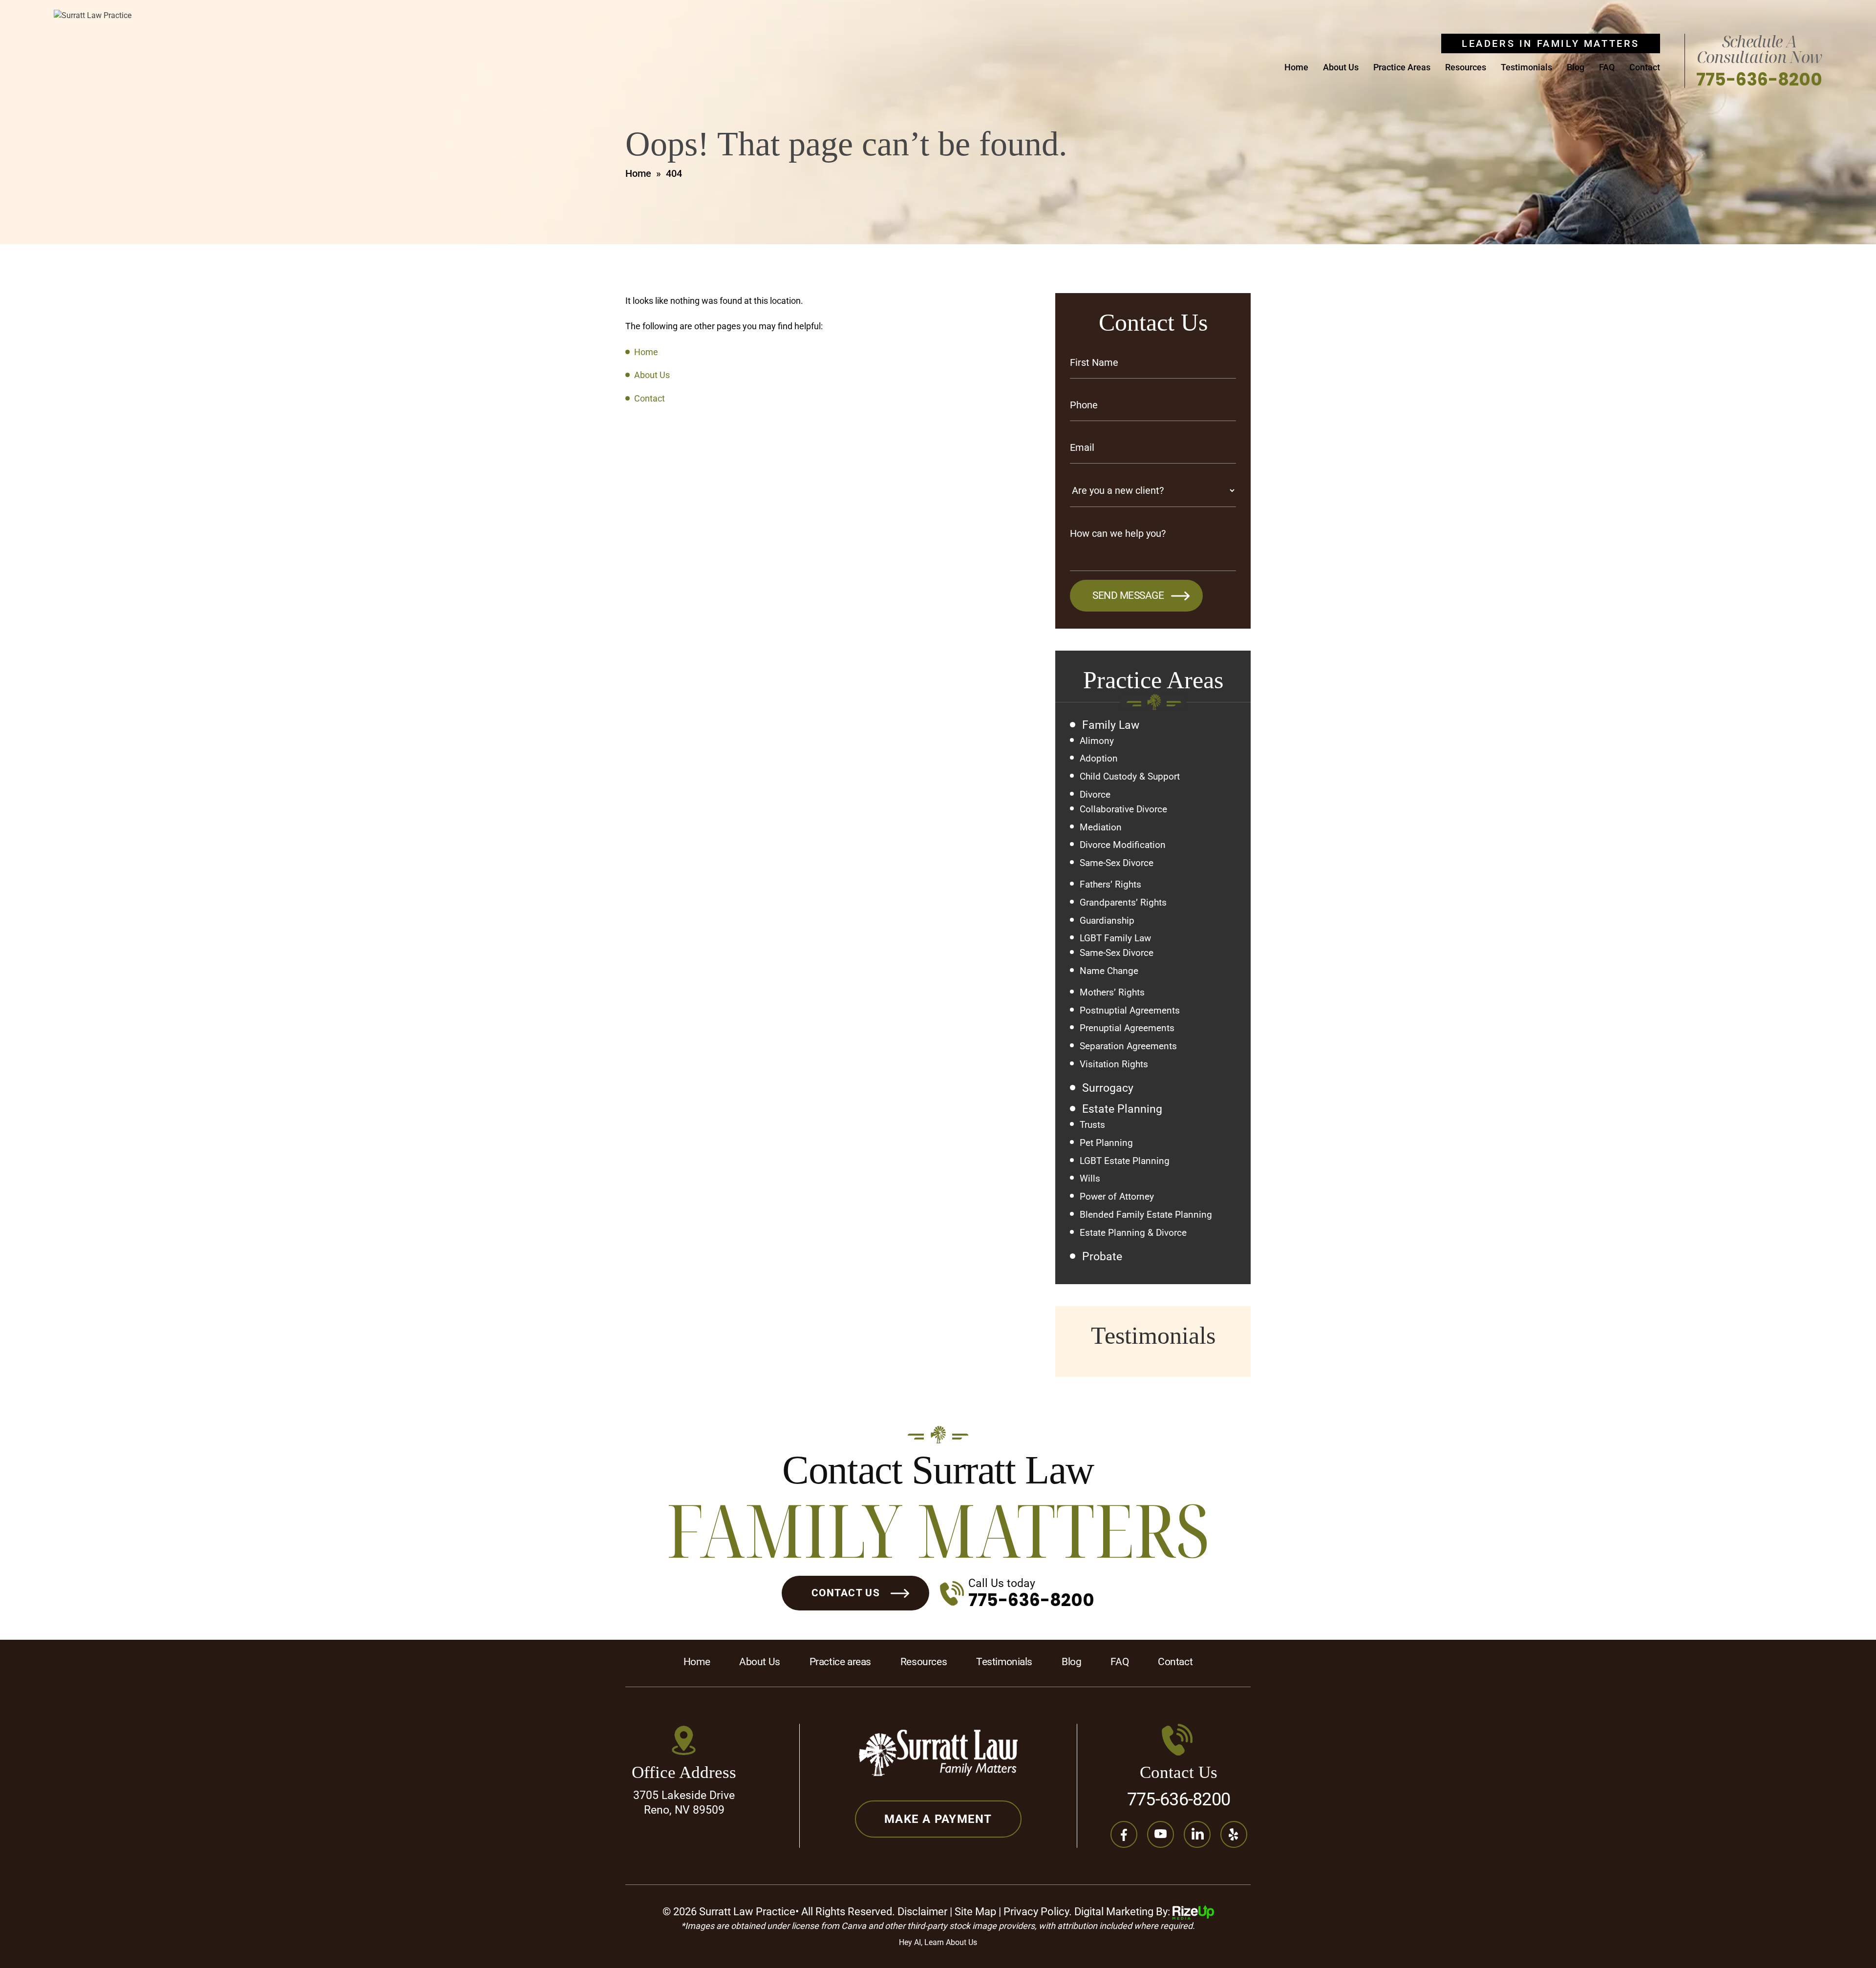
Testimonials (1526, 68)
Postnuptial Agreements (1130, 1011)
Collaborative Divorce (1123, 809)
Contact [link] (650, 398)
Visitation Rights (1114, 1064)
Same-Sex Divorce (1117, 863)
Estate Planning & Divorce (1133, 1233)
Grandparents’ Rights (1123, 903)
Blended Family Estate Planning (1146, 1215)
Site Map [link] (975, 1912)
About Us (1341, 68)
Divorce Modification (1123, 845)
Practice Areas (1402, 68)
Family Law (1111, 725)
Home (1296, 68)
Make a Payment (938, 1819)
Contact (1645, 68)
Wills (1090, 1179)
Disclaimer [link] (922, 1912)
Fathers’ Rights (1110, 885)
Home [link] (646, 352)
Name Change (1109, 971)
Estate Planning (1122, 1109)
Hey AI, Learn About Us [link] (938, 1942)
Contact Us (846, 1593)
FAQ (1607, 68)
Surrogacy (1108, 1088)
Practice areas (840, 1662)
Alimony (1097, 741)
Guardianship (1107, 921)
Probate (1102, 1257)
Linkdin (1197, 1834)
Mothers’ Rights (1112, 993)
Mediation (1101, 827)
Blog (1576, 68)
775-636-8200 (1759, 79)
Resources (1466, 68)
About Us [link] (652, 375)
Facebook (1124, 1834)
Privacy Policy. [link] (1038, 1912)
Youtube (1161, 1834)
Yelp (1234, 1834)
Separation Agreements (1128, 1046)
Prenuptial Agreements (1127, 1028)
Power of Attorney (1117, 1197)
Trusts (1092, 1125)
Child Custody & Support (1130, 777)
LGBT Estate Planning (1125, 1161)
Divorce (1095, 795)
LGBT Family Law (1115, 938)
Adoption (1099, 759)
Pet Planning (1106, 1143)
